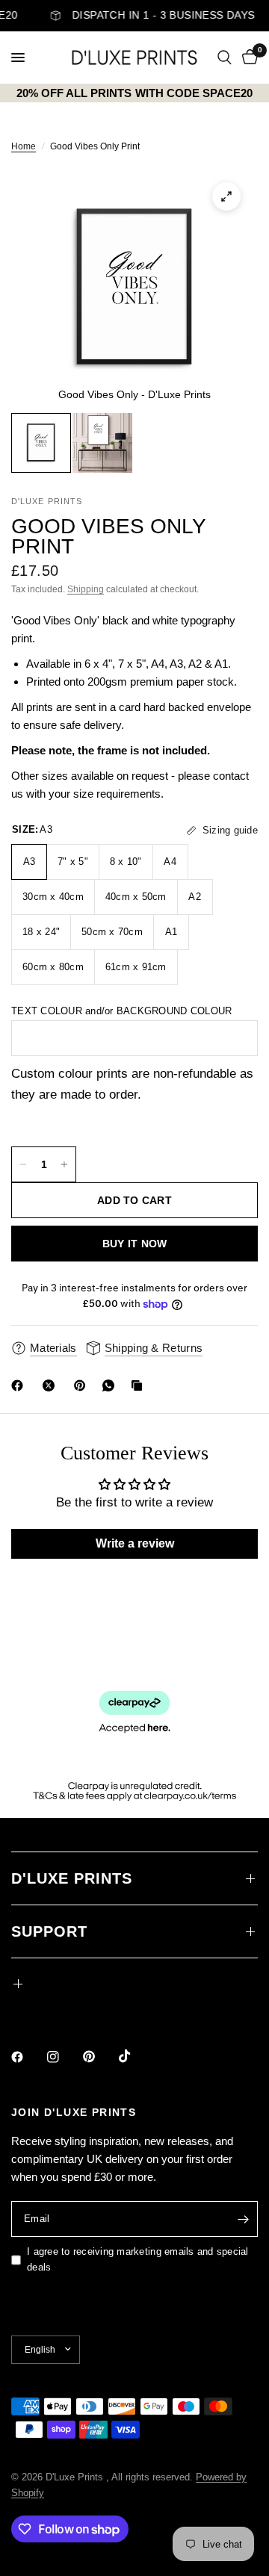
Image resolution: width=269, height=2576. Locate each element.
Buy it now (135, 1244)
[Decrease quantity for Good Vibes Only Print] (23, 1164)
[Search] (225, 58)
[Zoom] (226, 196)
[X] (52, 1385)
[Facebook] (20, 1385)
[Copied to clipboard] (140, 1385)
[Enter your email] (243, 2219)
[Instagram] (64, 2057)
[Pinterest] (83, 1385)
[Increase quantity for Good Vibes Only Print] (64, 1164)
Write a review (135, 1543)
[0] (247, 58)
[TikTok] (135, 2056)
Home (24, 146)
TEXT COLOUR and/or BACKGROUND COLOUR (121, 1011)
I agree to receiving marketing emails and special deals (138, 2259)
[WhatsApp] (111, 1385)
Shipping (86, 589)
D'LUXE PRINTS (72, 1878)
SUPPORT (49, 1931)
